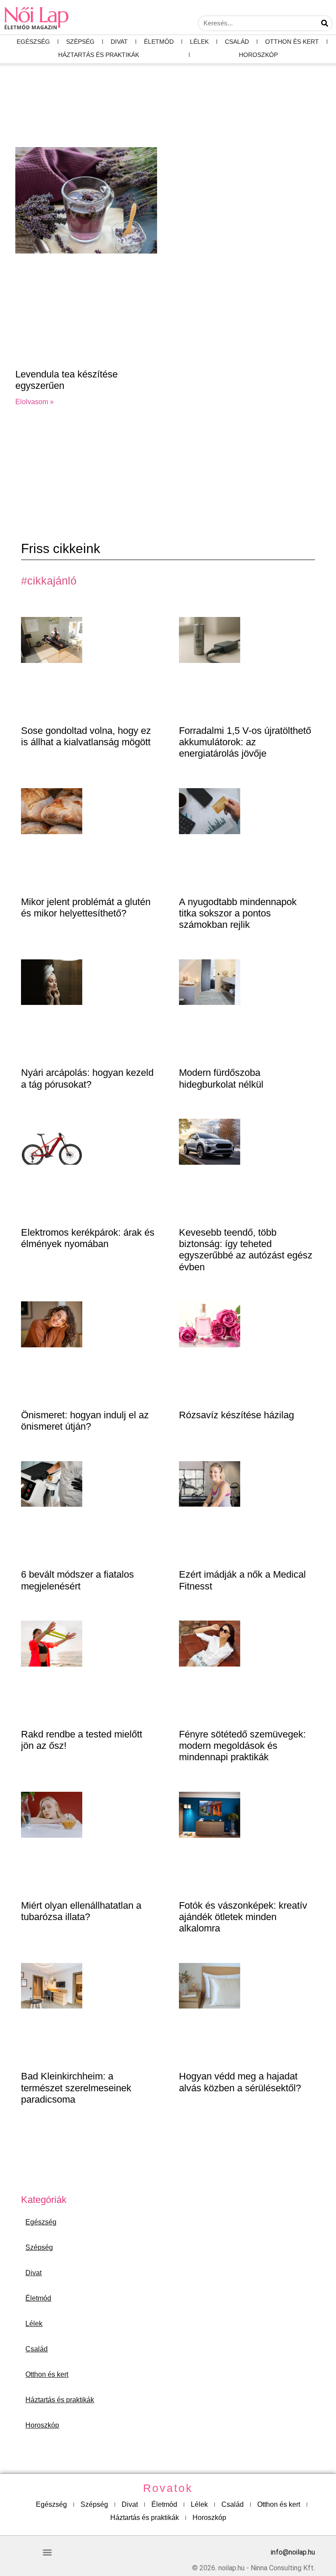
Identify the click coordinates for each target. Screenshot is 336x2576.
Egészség (33, 42)
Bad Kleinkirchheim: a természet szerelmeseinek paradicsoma (76, 2088)
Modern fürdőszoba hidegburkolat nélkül (221, 1078)
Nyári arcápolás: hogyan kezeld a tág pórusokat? (87, 1078)
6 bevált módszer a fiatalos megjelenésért (77, 1580)
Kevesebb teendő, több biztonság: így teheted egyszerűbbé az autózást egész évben (246, 1250)
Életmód (159, 42)
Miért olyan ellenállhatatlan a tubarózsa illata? (81, 1911)
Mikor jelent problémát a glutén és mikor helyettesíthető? (86, 907)
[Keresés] (325, 23)
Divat (119, 42)
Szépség (80, 42)
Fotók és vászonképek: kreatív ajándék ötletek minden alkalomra (243, 1917)
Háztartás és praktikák (99, 55)
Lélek (199, 42)
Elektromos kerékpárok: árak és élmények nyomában (88, 1238)
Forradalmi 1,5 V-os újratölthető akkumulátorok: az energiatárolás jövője (245, 742)
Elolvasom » (35, 402)
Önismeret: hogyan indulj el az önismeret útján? (85, 1421)
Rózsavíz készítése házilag (236, 1415)
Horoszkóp (258, 55)
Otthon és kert (292, 42)
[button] (47, 2552)
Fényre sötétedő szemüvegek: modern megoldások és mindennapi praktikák (242, 1746)
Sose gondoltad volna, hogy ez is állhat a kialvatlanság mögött (86, 736)
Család (237, 42)
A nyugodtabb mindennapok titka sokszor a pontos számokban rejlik (238, 913)
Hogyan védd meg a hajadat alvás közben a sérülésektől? (240, 2082)
